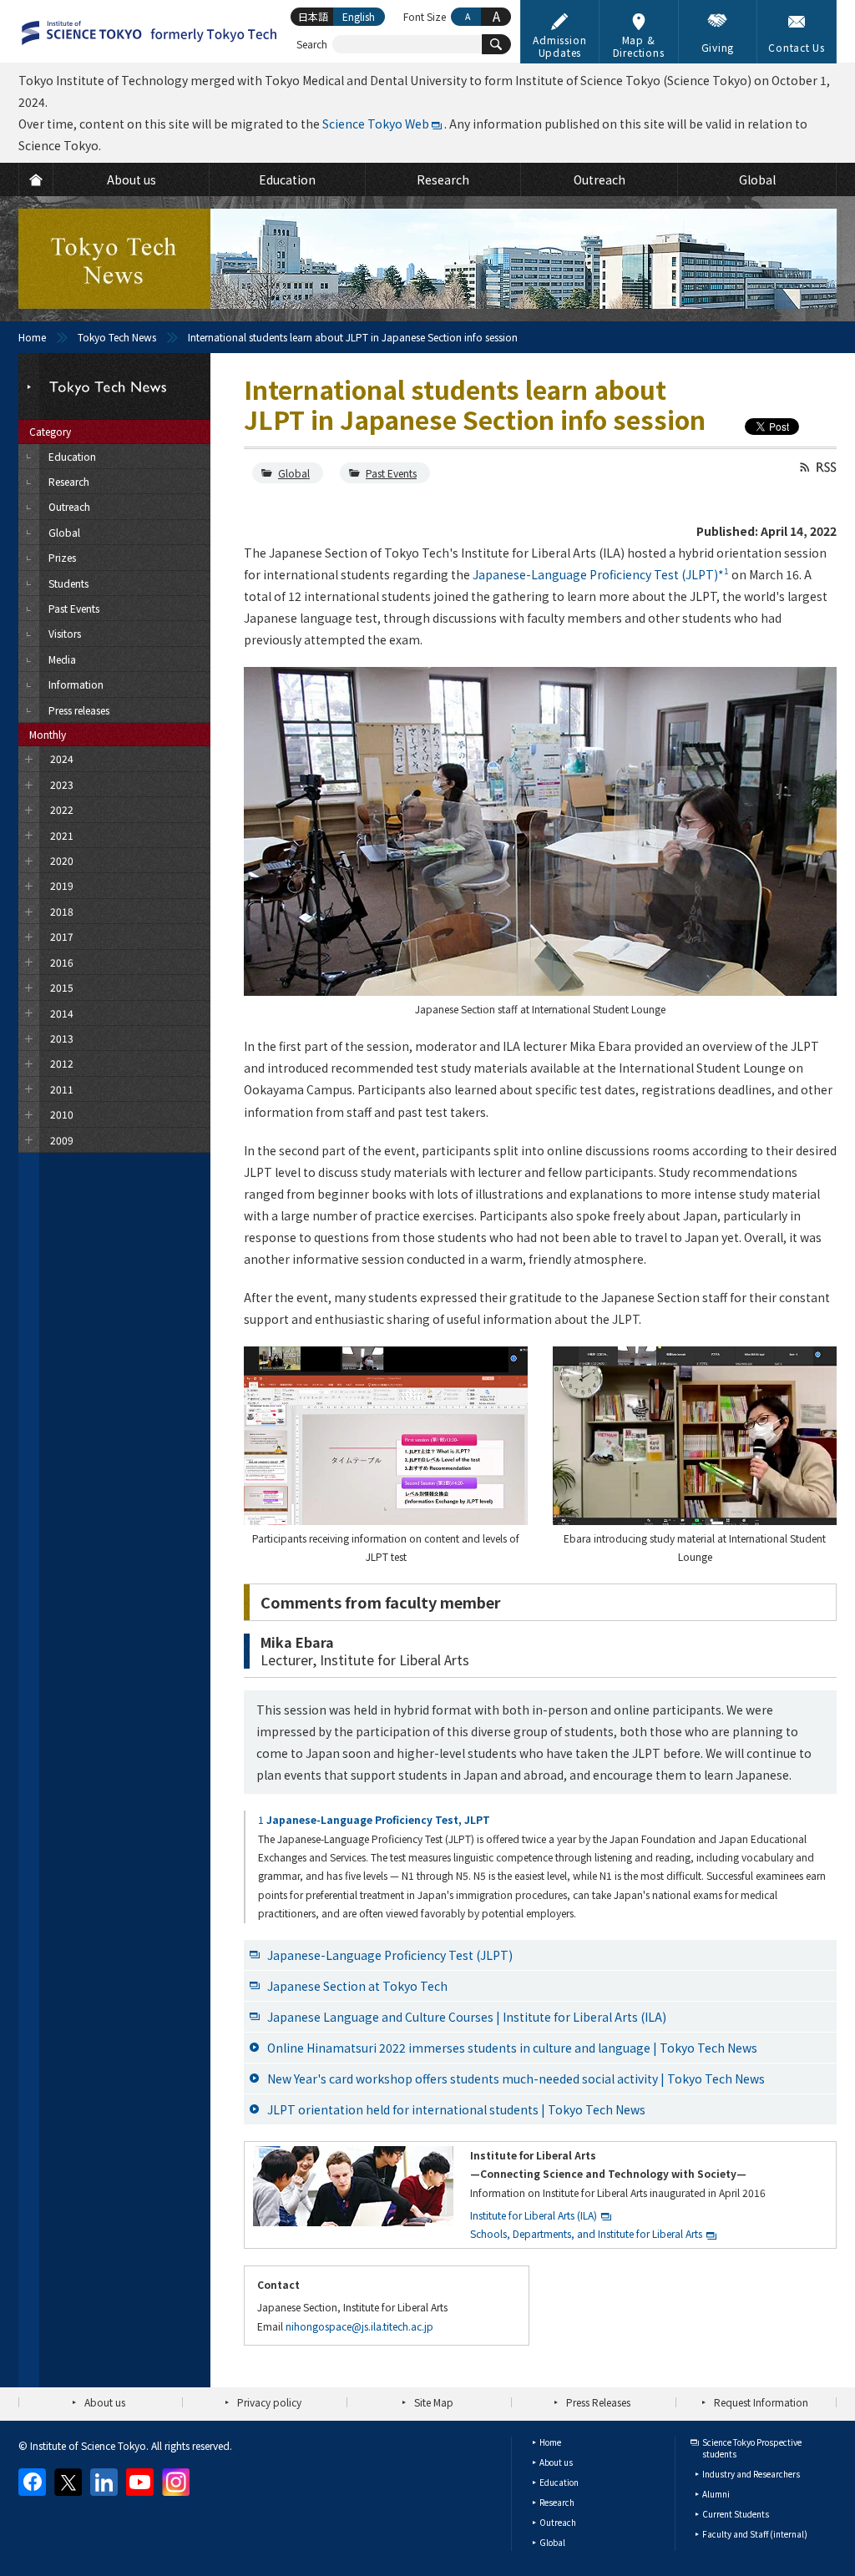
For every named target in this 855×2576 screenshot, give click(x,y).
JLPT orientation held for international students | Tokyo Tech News (456, 2109)
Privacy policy (269, 2402)
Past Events (391, 473)
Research (557, 2502)
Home (32, 337)
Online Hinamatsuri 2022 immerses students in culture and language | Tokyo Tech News (512, 2048)
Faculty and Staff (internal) (755, 2534)
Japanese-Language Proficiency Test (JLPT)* (601, 574)
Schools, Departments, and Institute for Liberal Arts (586, 2233)
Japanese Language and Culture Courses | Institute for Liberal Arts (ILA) (467, 2017)
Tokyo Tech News (117, 337)
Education (559, 2482)
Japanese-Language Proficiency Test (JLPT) (390, 1955)
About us (105, 2402)
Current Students (736, 2514)
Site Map (434, 2402)
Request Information (761, 2402)
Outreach (558, 2522)
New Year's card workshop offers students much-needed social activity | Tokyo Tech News (516, 2078)
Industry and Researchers (751, 2474)
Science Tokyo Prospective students (752, 2448)
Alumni (716, 2494)
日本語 (313, 16)
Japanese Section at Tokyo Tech (357, 1986)
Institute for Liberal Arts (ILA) (534, 2215)
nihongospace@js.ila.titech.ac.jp (359, 2326)
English (359, 16)
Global (294, 473)
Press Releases (598, 2402)
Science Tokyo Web (376, 124)
